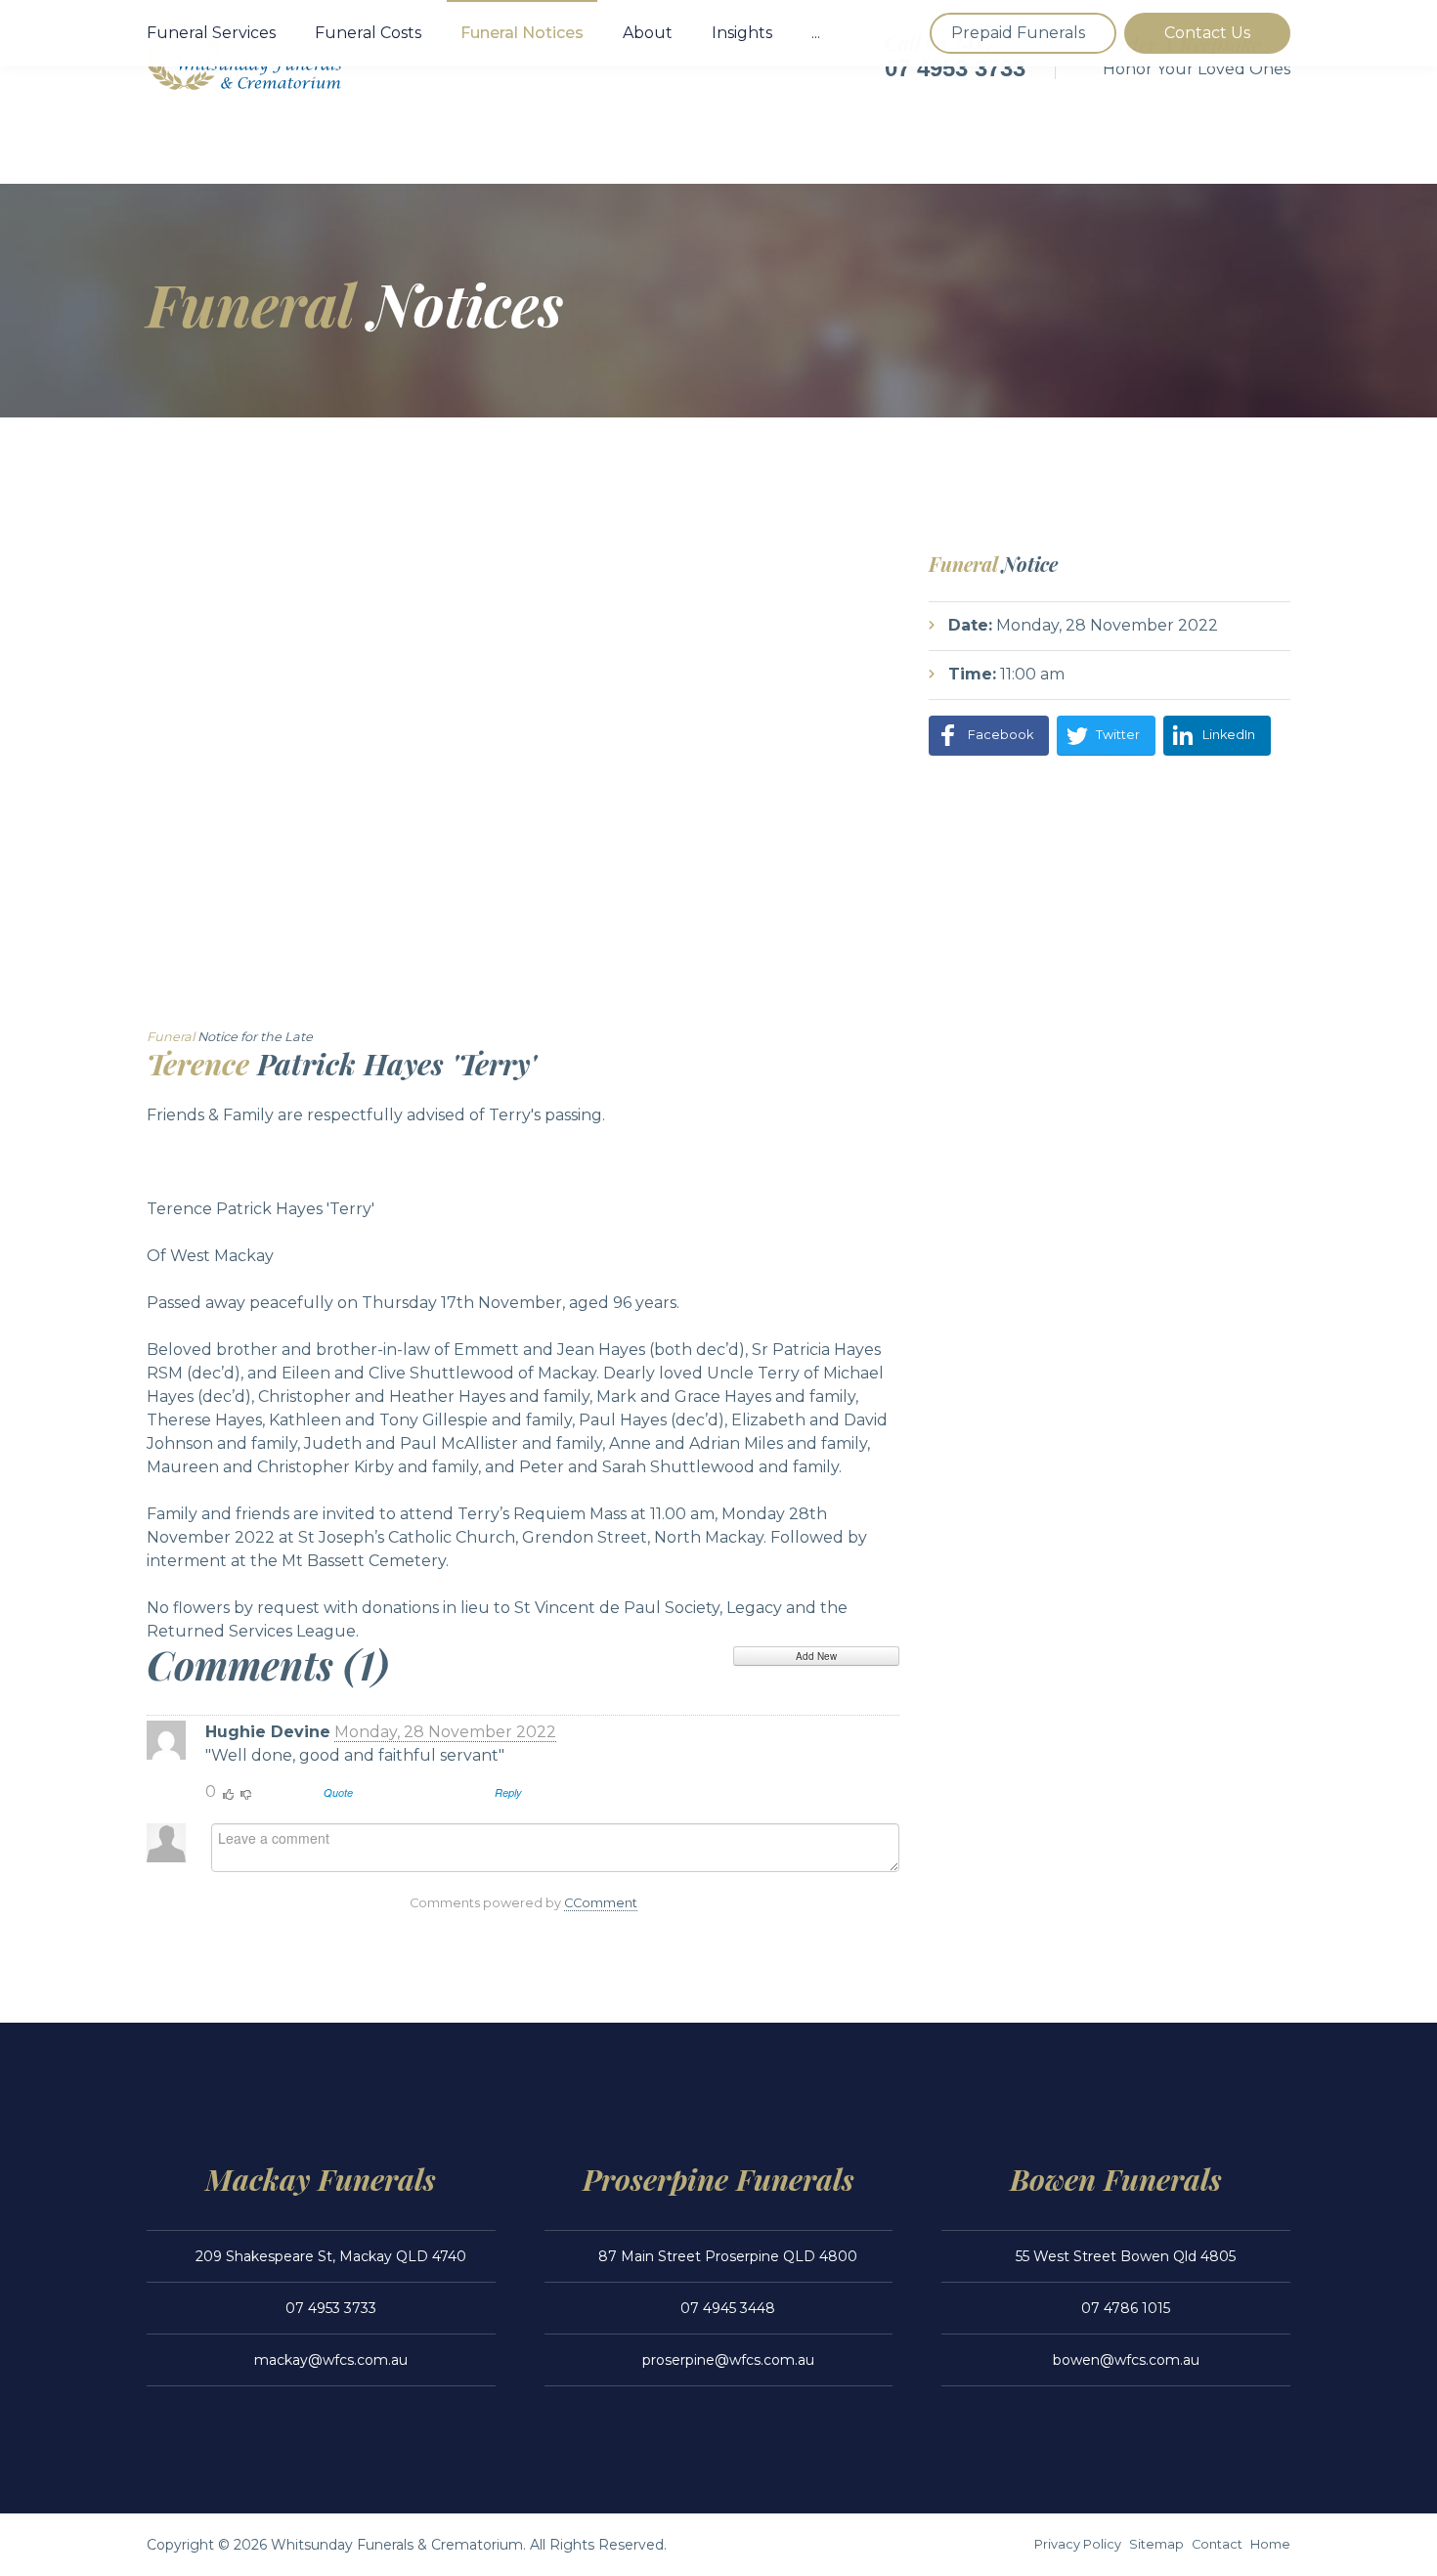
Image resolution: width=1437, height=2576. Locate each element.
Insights (742, 33)
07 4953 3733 (955, 68)
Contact (1217, 2544)
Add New (816, 1656)
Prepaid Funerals (1018, 33)
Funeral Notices (522, 33)
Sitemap (1156, 2544)
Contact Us (1207, 33)
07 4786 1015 (1126, 2308)
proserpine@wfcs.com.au (728, 2360)
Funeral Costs (368, 33)
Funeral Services (211, 33)
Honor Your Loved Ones (1197, 69)
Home (1270, 2544)
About (648, 33)
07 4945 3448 (728, 2308)
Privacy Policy (1078, 2544)
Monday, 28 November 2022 (445, 1732)
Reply (508, 1792)
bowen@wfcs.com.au (1126, 2360)
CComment (601, 1903)
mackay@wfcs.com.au (331, 2360)
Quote (338, 1792)
